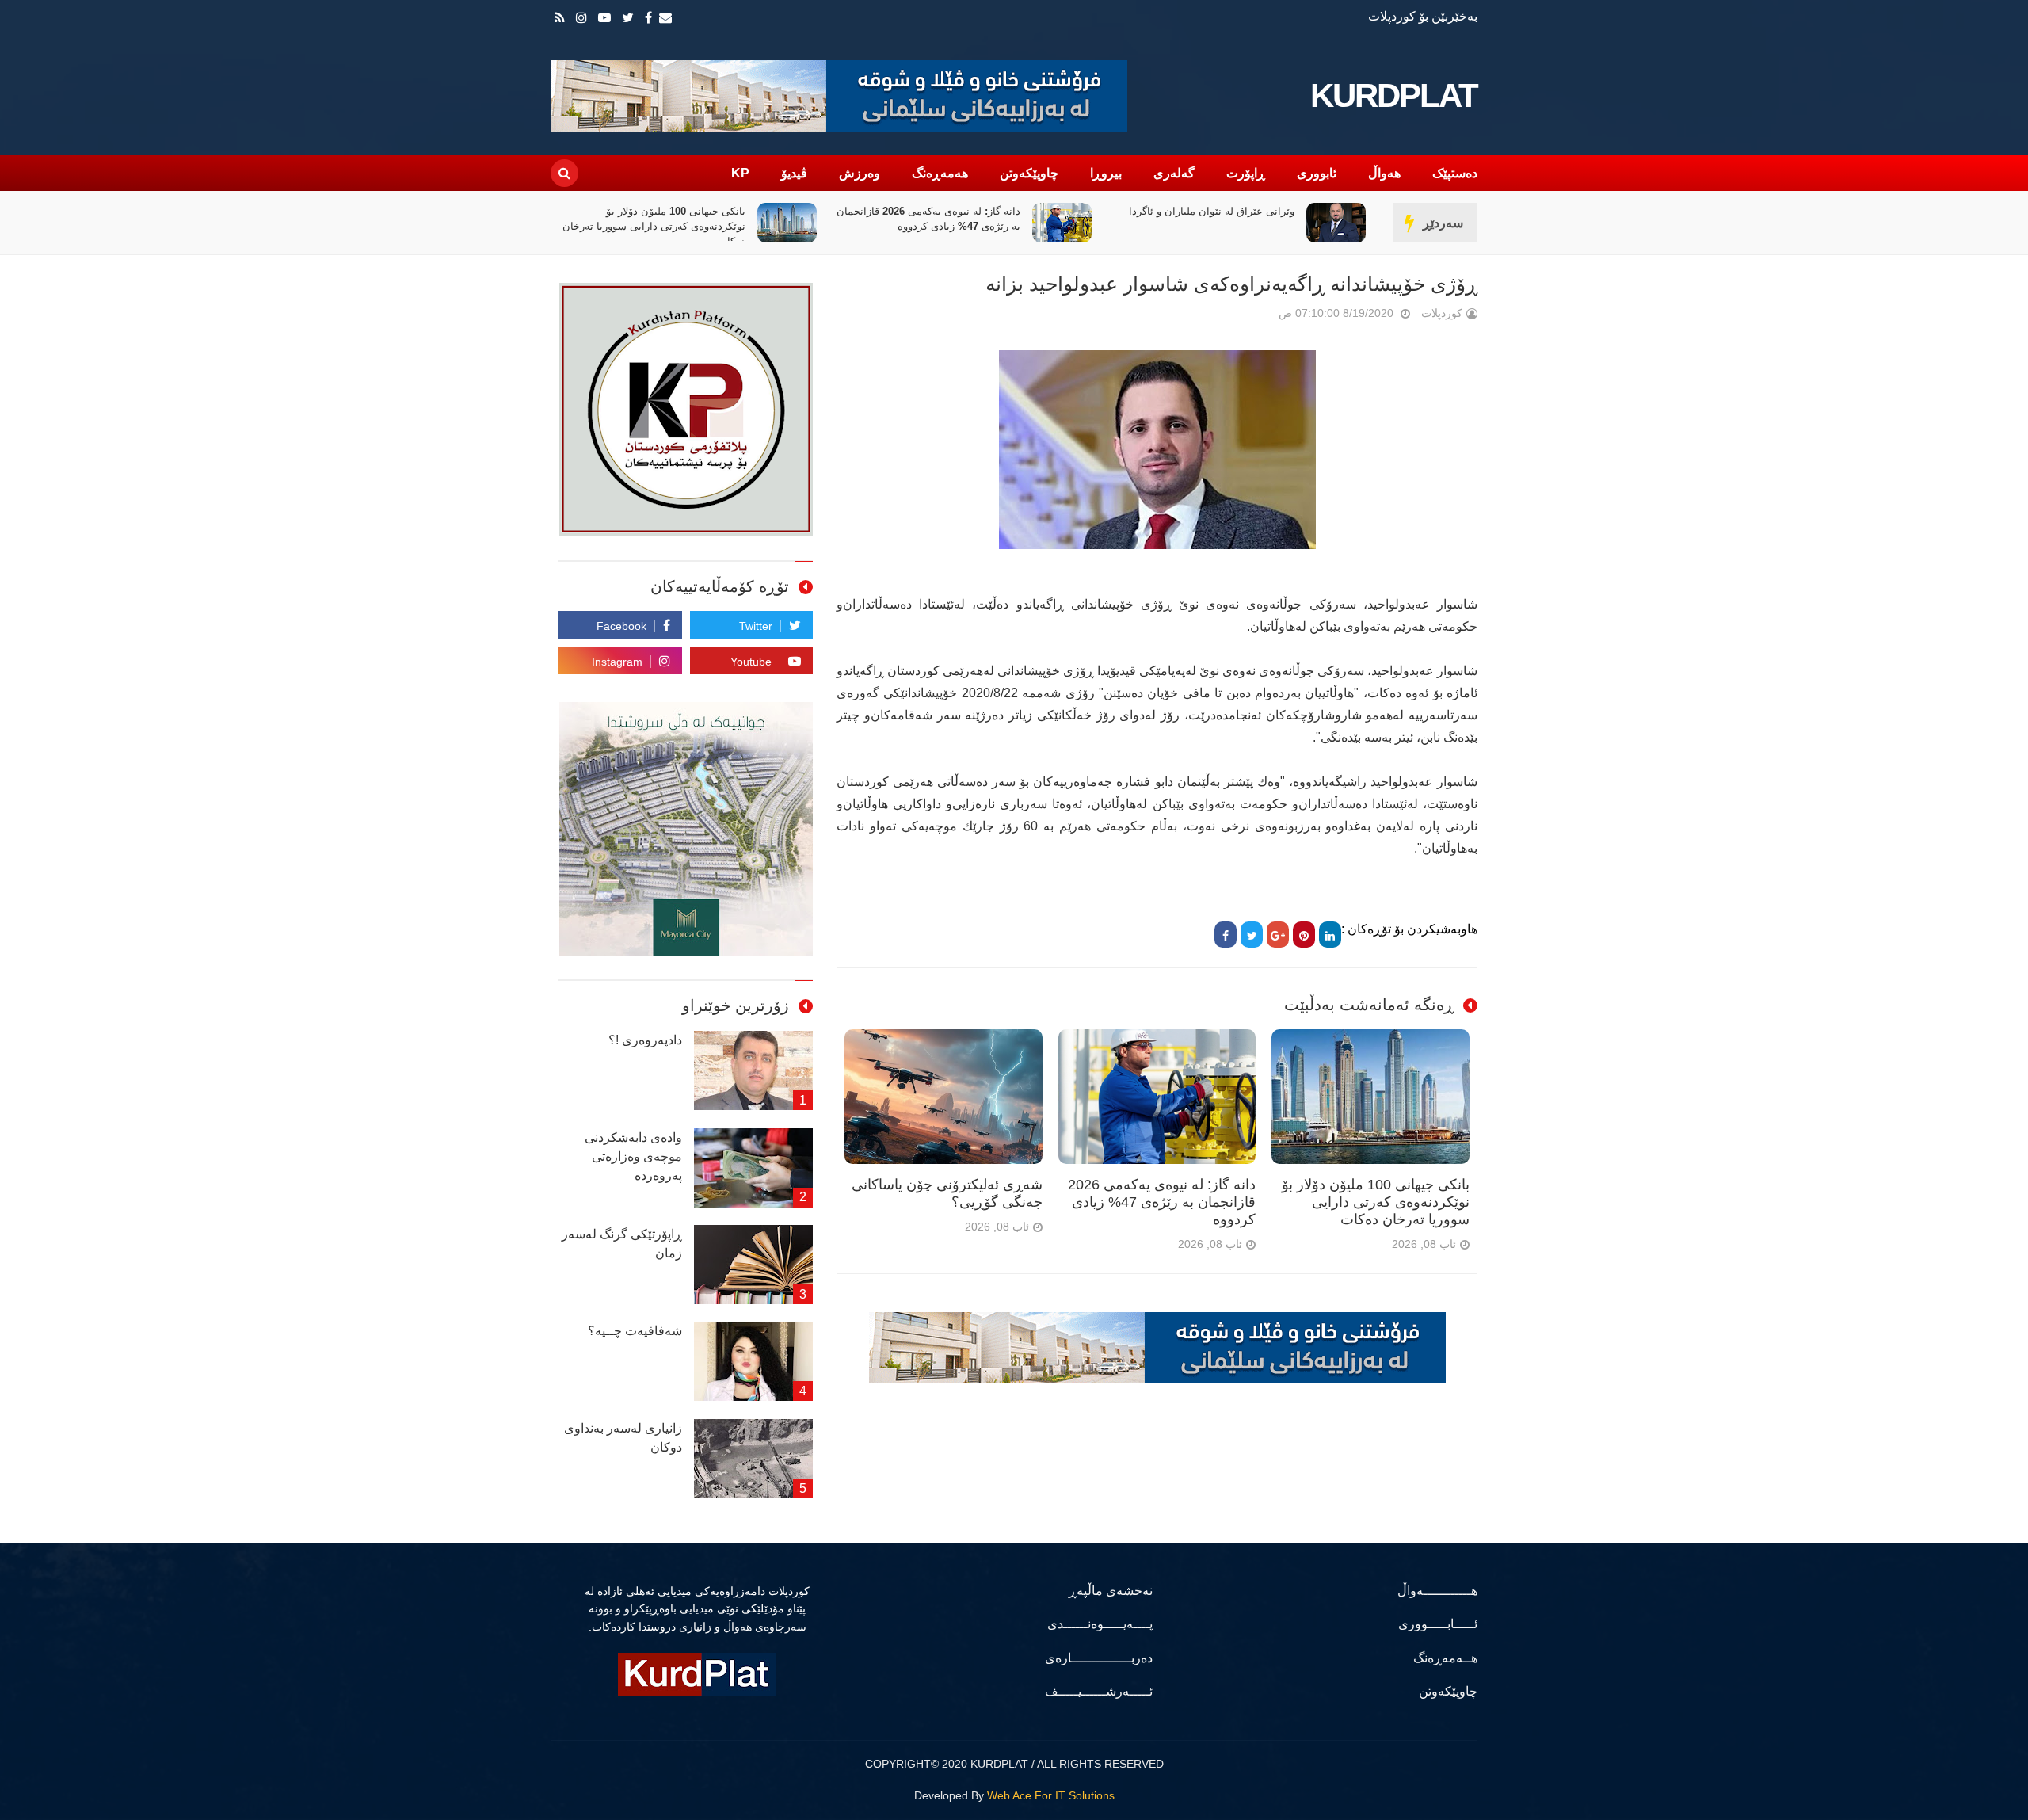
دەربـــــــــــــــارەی (1099, 1658)
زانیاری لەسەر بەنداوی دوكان (623, 1438)
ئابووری (1317, 173)
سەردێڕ (1443, 223)
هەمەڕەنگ (940, 173)
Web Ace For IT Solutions (1051, 1795)
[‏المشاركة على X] (1252, 935)
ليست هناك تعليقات (1256, 317)
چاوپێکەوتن (1029, 173)
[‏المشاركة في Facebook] (1226, 935)
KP (740, 173)
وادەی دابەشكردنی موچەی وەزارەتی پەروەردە (633, 1156)
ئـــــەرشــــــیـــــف (1099, 1691)
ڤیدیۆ (794, 173)
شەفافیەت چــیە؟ (635, 1331)
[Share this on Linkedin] (1330, 935)
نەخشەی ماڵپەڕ (1111, 1591)
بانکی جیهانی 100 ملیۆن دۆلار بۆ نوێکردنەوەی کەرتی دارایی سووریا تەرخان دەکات (929, 226)
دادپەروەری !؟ (645, 1040)
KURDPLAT (1394, 96)
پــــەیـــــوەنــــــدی (1100, 1624)
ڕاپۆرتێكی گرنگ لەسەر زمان (622, 1244)
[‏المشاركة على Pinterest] (1304, 935)
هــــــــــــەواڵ (1437, 1591)
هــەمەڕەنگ (1445, 1658)
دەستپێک (1455, 173)
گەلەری (1174, 173)
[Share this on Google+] (1278, 935)
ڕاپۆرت (1246, 173)
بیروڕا (1106, 173)
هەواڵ (1384, 173)
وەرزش (860, 173)
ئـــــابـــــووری (1438, 1624)
